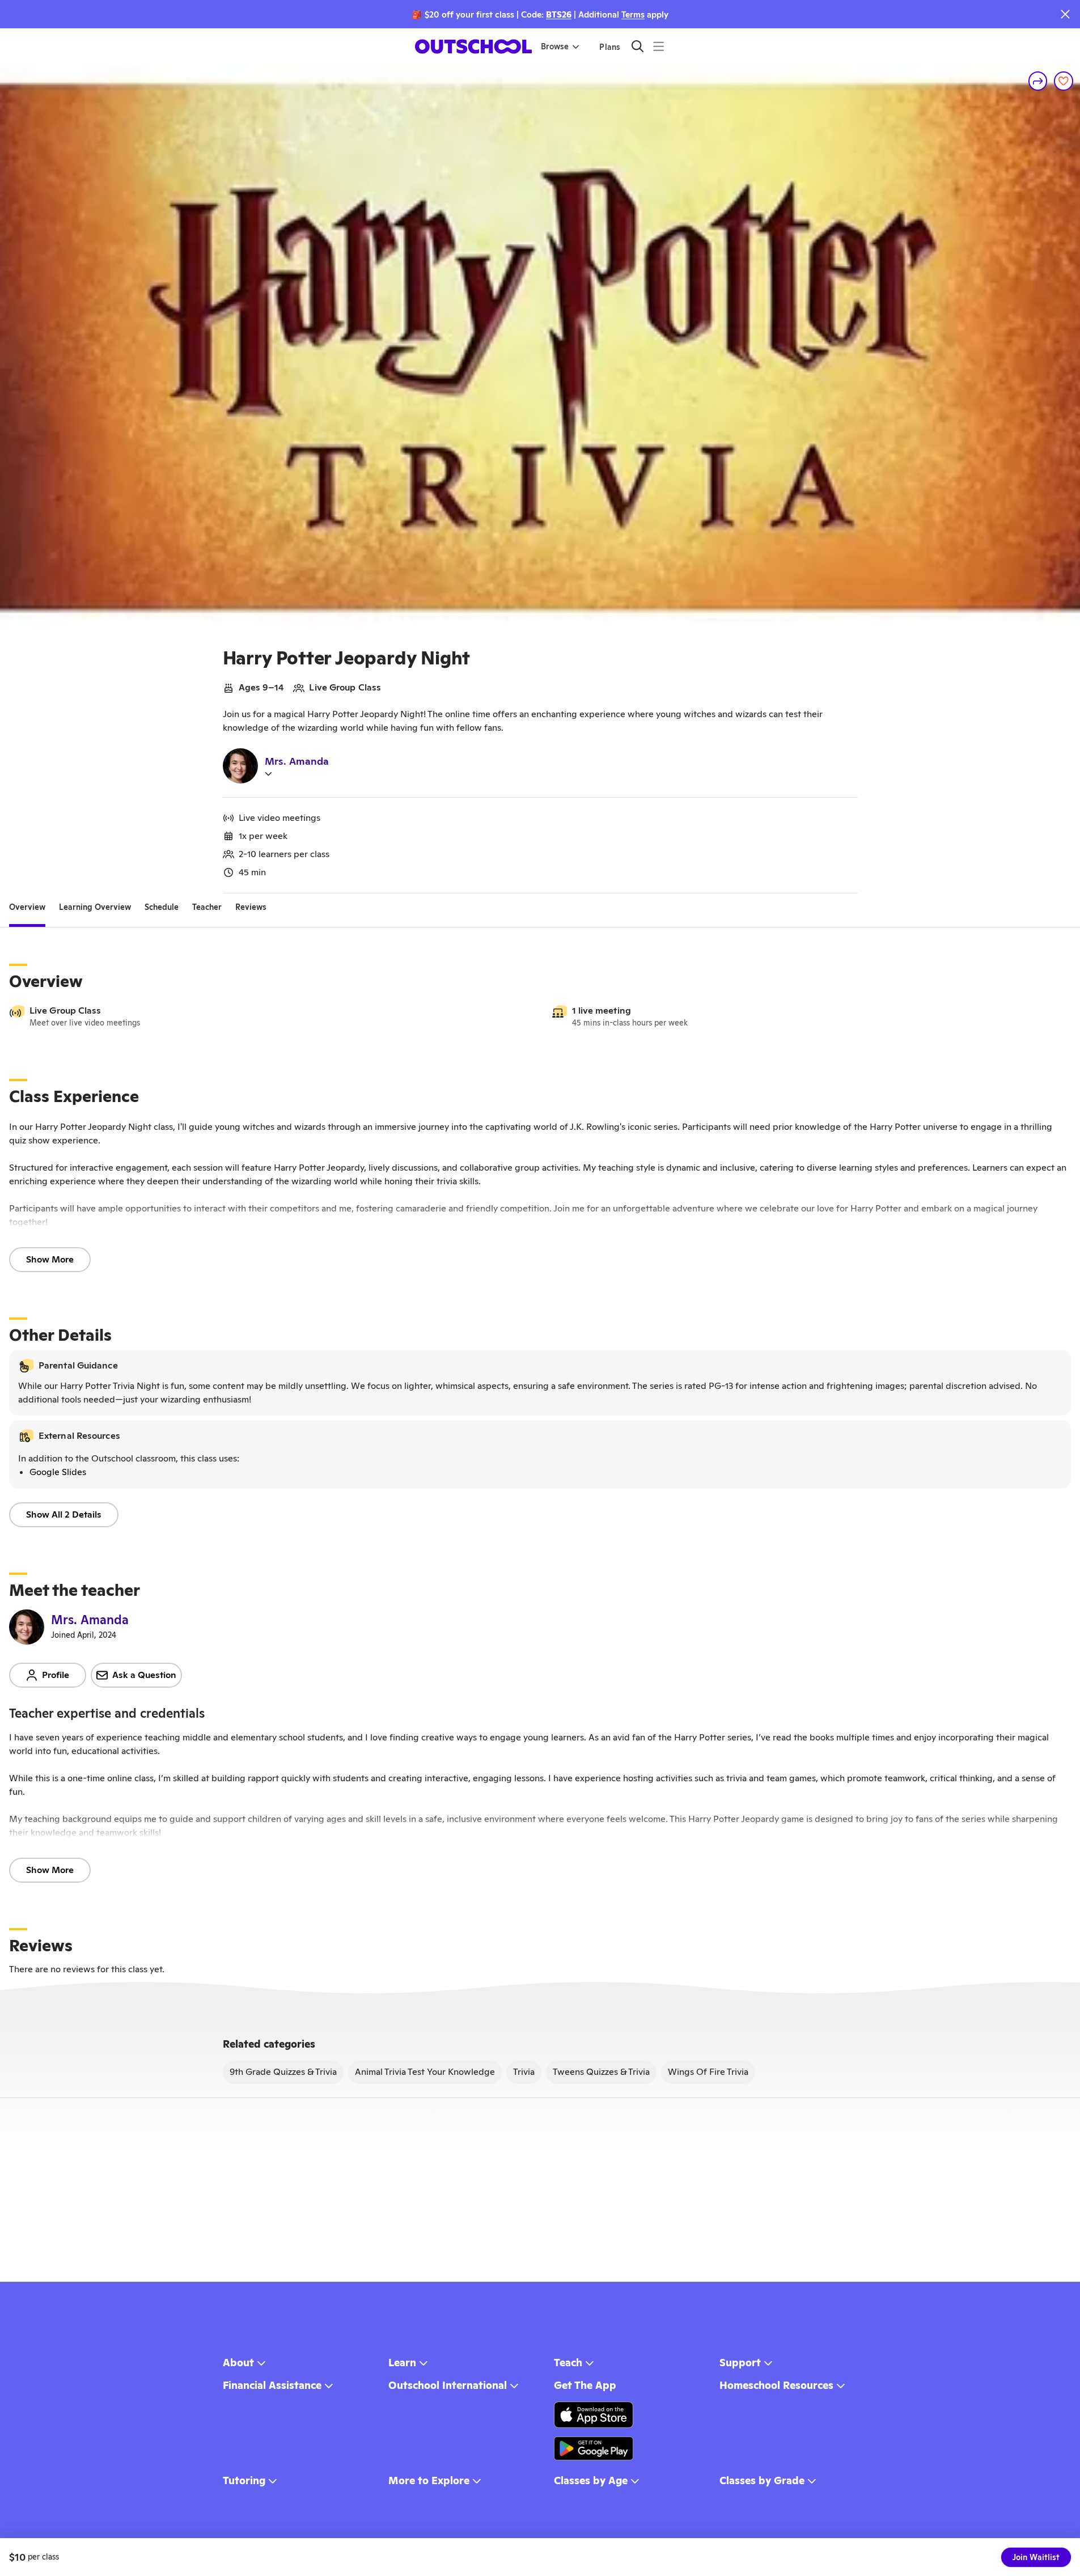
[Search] (638, 46)
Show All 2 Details (64, 1514)
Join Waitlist (1036, 2557)
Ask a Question (144, 1675)
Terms (633, 14)
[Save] (1064, 81)
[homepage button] (473, 46)
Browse (555, 46)
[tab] (27, 907)
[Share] (1038, 81)
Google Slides (58, 1472)
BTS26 (559, 14)
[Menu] (658, 46)
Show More (50, 1259)
